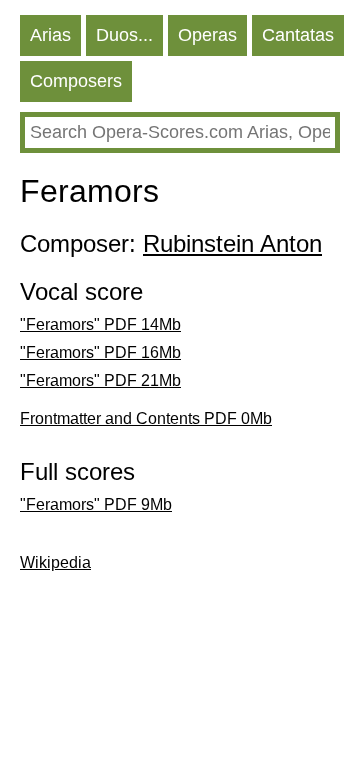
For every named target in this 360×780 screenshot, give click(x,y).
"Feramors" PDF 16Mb (100, 352)
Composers (76, 81)
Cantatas (298, 35)
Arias (50, 35)
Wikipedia (55, 562)
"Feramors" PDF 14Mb (100, 324)
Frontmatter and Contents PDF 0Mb (146, 418)
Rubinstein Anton (232, 243)
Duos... (124, 35)
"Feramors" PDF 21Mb (100, 380)
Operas (207, 35)
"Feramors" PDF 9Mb (96, 504)
